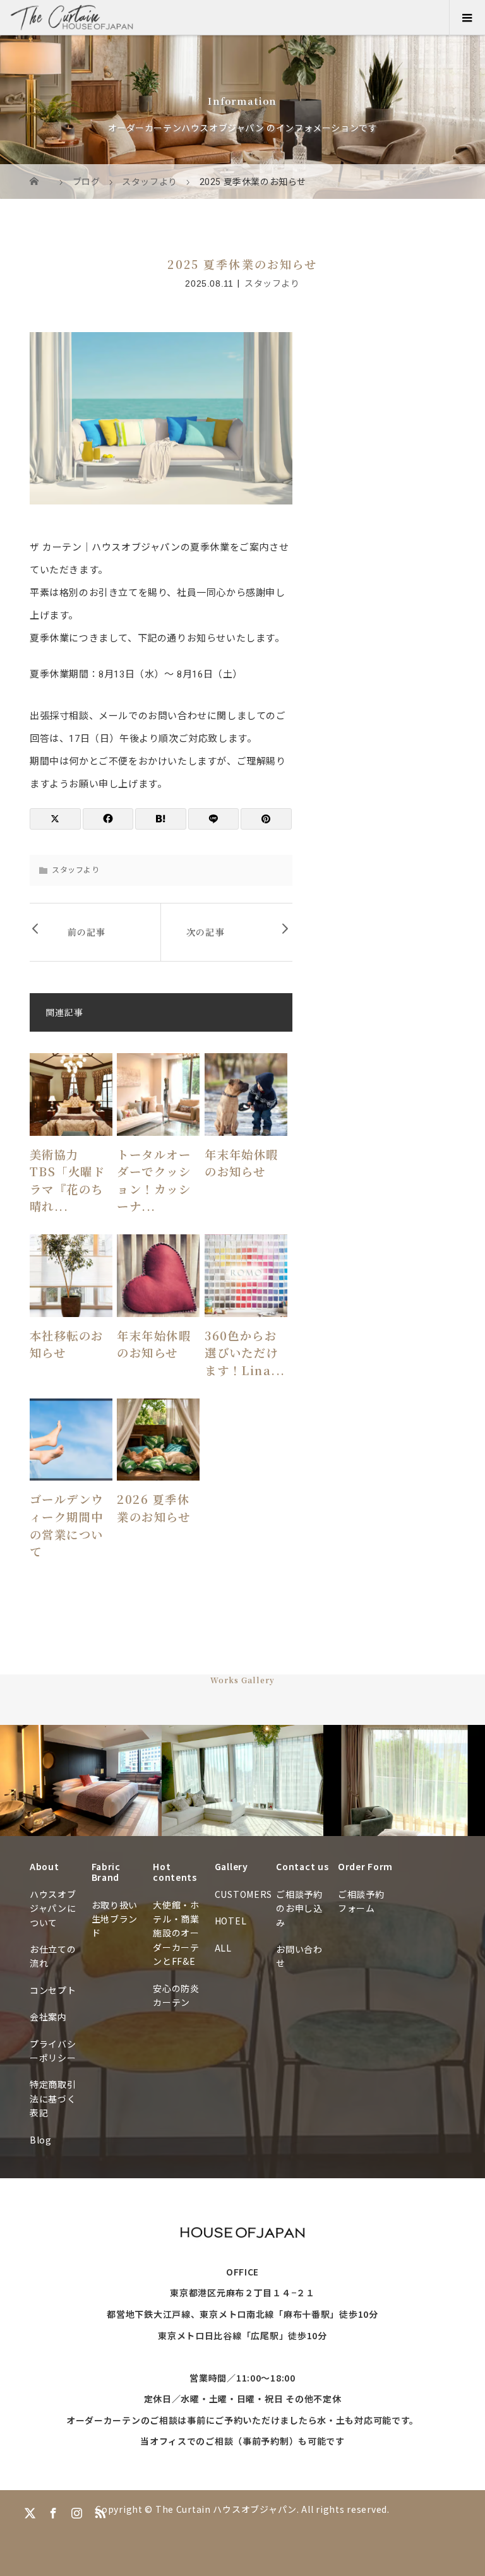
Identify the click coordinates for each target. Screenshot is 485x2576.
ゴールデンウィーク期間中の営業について (67, 1525)
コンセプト (53, 1990)
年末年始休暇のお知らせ (242, 1163)
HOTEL (231, 1921)
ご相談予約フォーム (361, 1901)
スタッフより (272, 283)
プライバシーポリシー (53, 2051)
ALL (223, 1948)
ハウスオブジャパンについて (53, 1908)
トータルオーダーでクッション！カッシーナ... (154, 1180)
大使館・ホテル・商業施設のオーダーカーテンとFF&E (176, 1933)
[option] (81, 1781)
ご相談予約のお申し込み (299, 1908)
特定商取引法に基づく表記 (53, 2098)
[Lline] (214, 819)
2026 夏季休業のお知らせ (153, 1508)
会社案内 (48, 2017)
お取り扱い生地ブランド (115, 1919)
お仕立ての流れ (53, 1956)
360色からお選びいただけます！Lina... (245, 1353)
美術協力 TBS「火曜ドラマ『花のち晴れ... (67, 1180)
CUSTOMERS (242, 1894)
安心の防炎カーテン (176, 1995)
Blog (41, 2140)
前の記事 (87, 932)
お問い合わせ (299, 1956)
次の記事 (205, 932)
